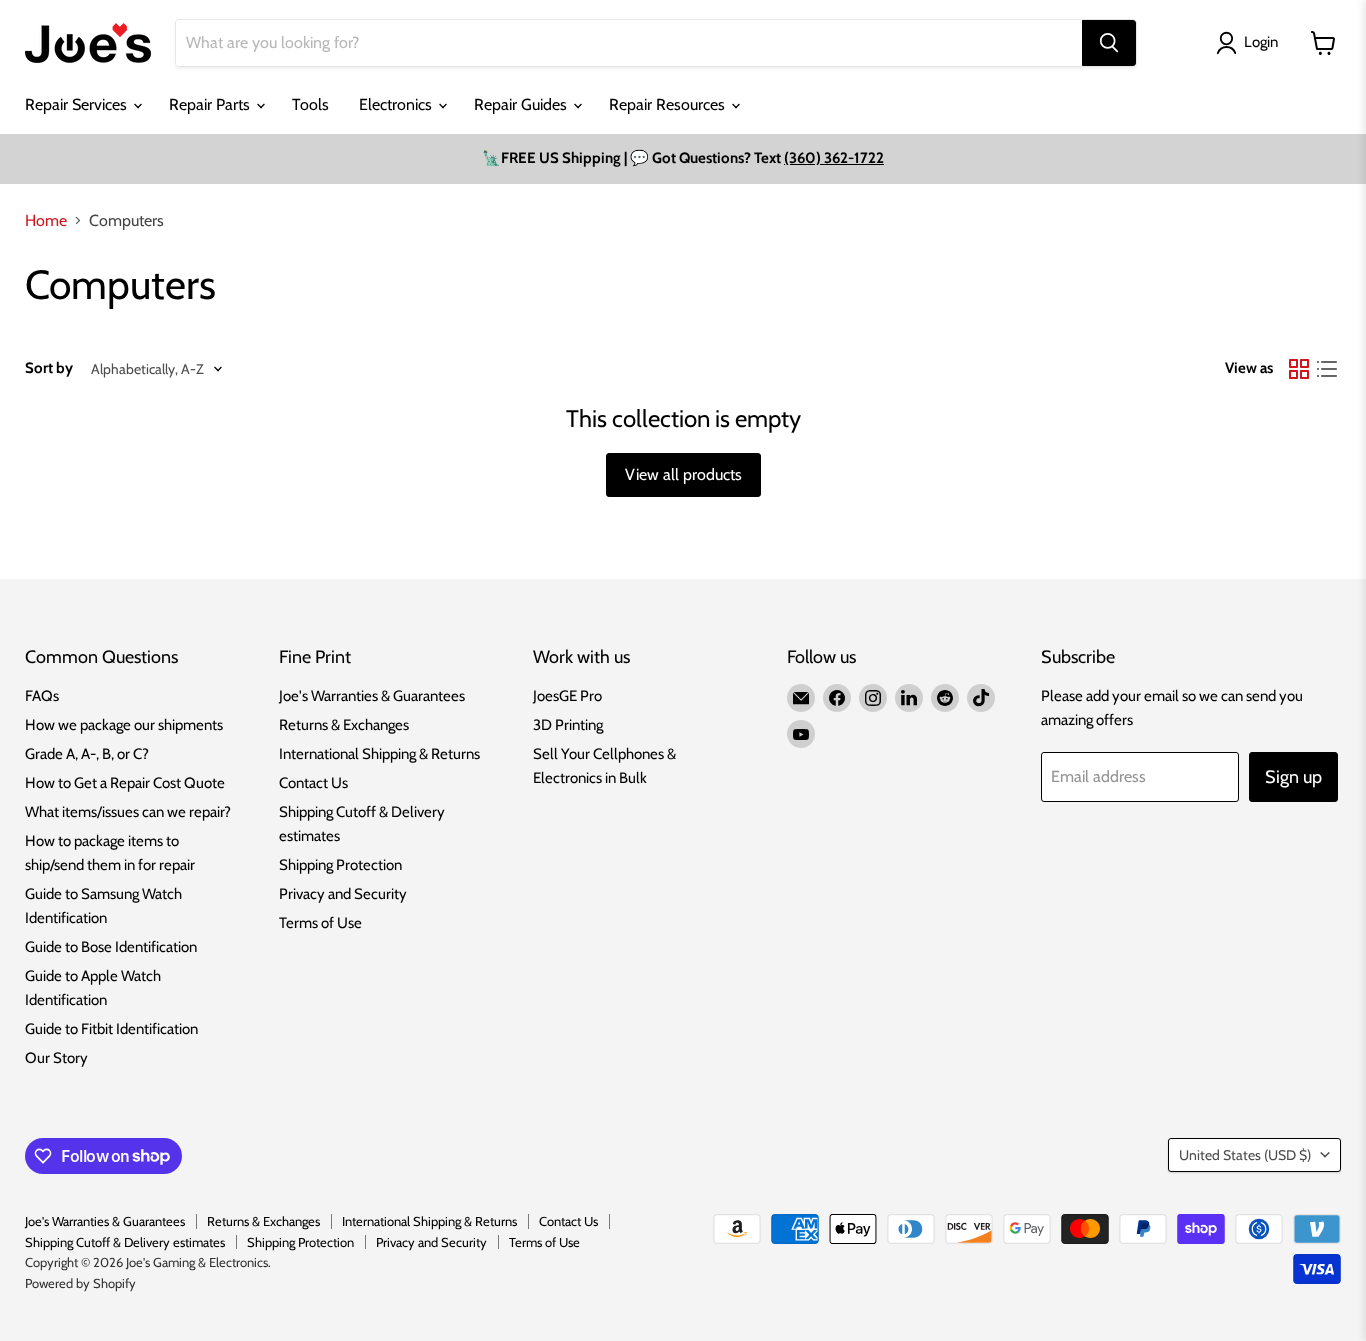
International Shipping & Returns (379, 754)
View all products (683, 474)
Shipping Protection (340, 865)
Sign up (1293, 777)
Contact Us (313, 783)
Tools (310, 104)
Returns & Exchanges (344, 725)
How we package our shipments (124, 725)
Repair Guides (522, 104)
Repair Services (78, 104)
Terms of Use (320, 923)
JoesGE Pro (567, 696)
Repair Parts (211, 104)
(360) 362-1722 (834, 158)
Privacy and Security (343, 894)
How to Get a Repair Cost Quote (125, 783)
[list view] (1327, 369)
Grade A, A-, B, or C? (87, 754)
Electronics (397, 104)
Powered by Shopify (80, 1283)
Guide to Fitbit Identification (111, 1029)
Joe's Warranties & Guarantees (372, 696)
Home (46, 221)
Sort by (49, 368)
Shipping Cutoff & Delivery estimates (125, 1242)
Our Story (56, 1058)
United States (1245, 1155)
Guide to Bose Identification (111, 947)
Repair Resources (669, 104)
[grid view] (1299, 369)
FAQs (42, 696)
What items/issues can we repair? (128, 812)
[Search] (1109, 43)
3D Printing (568, 725)
